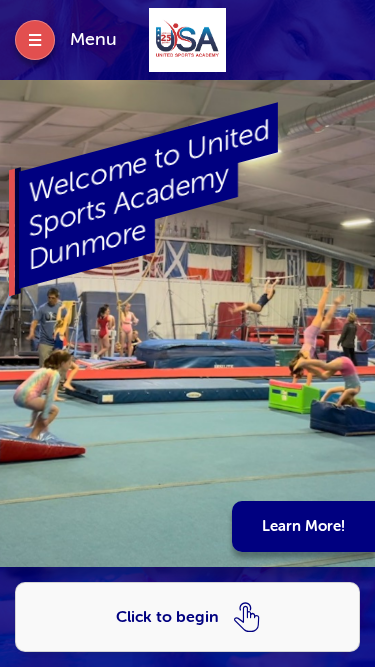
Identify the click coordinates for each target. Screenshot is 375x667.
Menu (93, 39)
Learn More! (303, 526)
